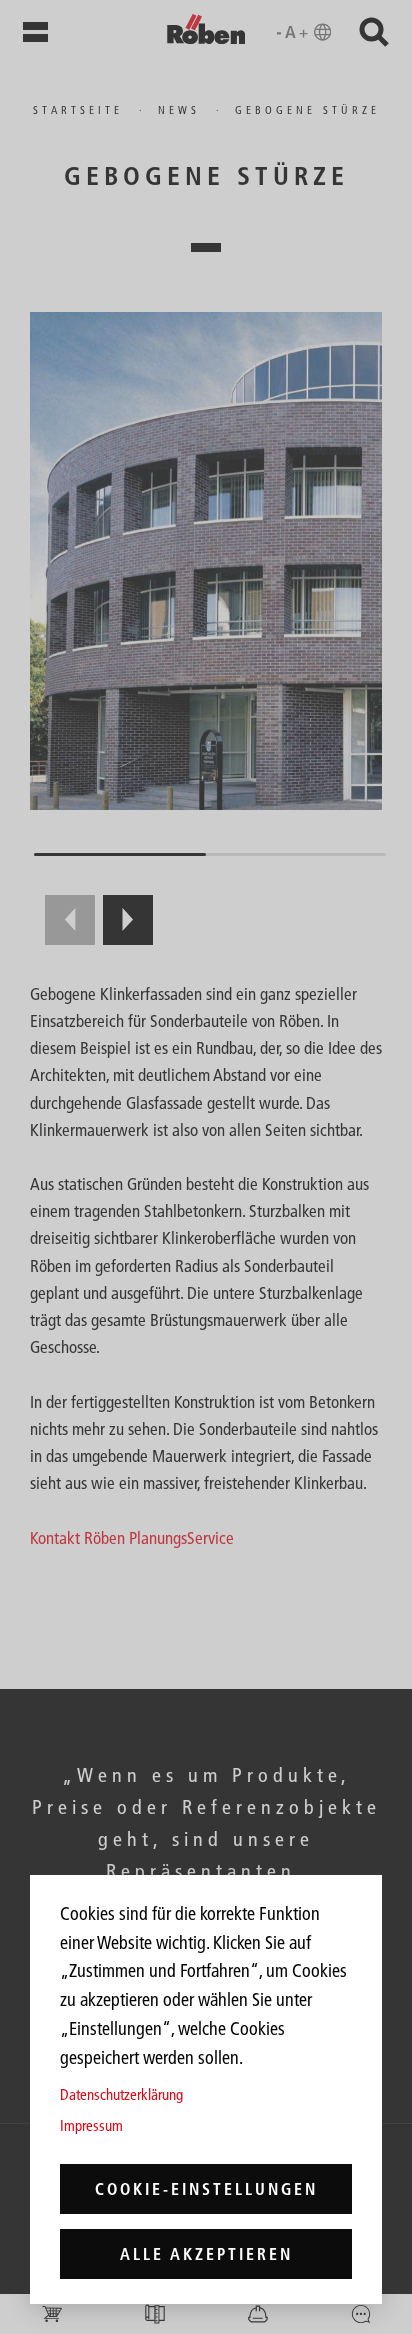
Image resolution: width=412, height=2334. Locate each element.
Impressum (91, 2125)
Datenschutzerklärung (121, 2094)
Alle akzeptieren (206, 2254)
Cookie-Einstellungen (206, 2189)
